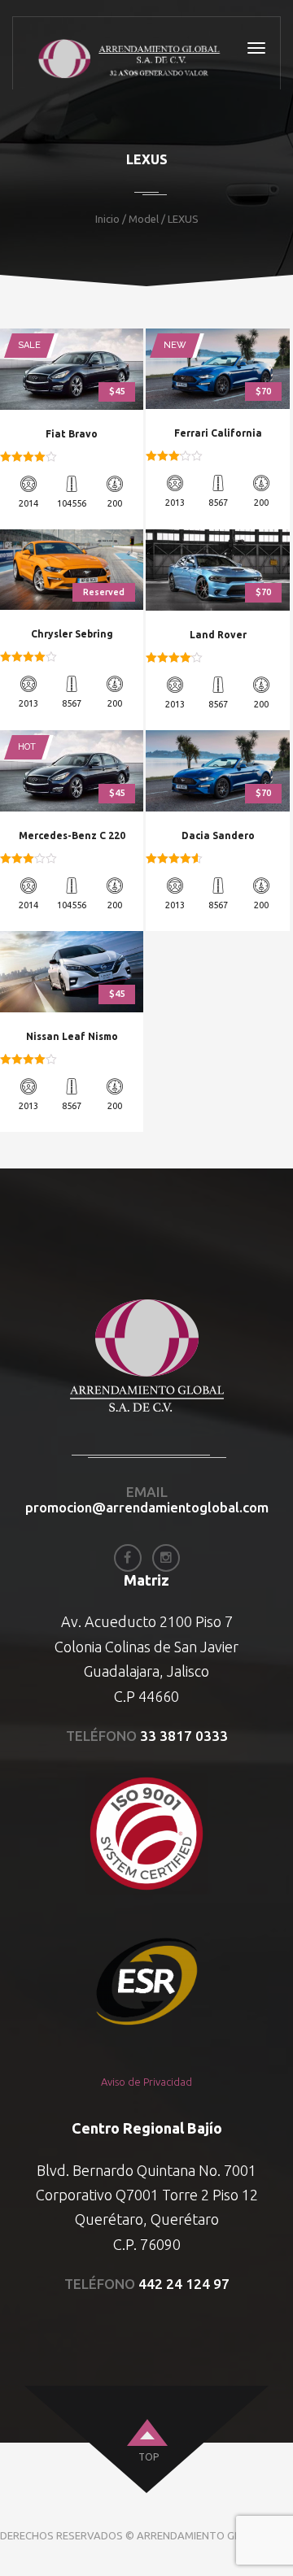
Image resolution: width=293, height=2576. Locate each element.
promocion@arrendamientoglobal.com (147, 1507)
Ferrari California (218, 433)
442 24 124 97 (184, 2284)
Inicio (107, 219)
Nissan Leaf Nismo (72, 1036)
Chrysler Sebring (72, 634)
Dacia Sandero (218, 835)
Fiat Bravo (72, 434)
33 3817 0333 (184, 1736)
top (149, 2457)
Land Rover (218, 635)
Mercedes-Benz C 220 (72, 835)
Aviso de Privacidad (146, 2082)
